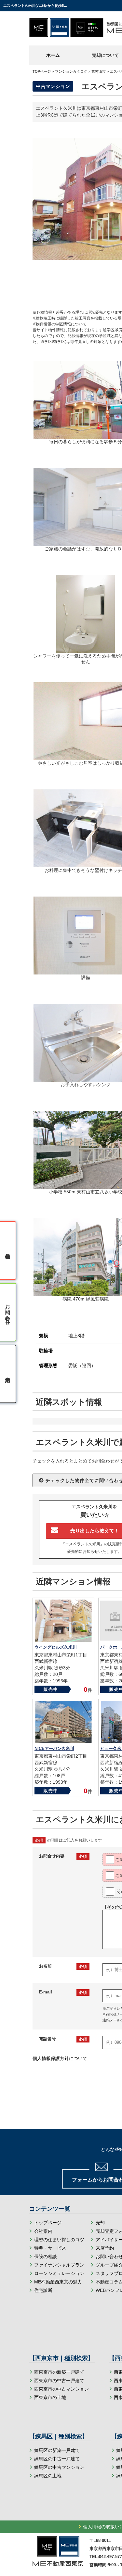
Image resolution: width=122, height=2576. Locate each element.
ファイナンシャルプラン (59, 2265)
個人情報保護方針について (60, 2058)
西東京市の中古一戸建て (59, 2381)
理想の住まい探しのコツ (59, 2240)
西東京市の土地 (50, 2397)
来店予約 (105, 2248)
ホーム (53, 55)
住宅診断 (43, 2290)
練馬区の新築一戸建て (57, 2450)
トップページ (48, 2223)
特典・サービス (50, 2248)
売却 (100, 2223)
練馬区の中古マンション (59, 2467)
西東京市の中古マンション (61, 2389)
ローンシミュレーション (59, 2273)
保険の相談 (46, 2256)
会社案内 (43, 2231)
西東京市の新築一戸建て (59, 2372)
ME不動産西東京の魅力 (58, 2282)
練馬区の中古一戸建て (57, 2459)
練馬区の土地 (48, 2476)
